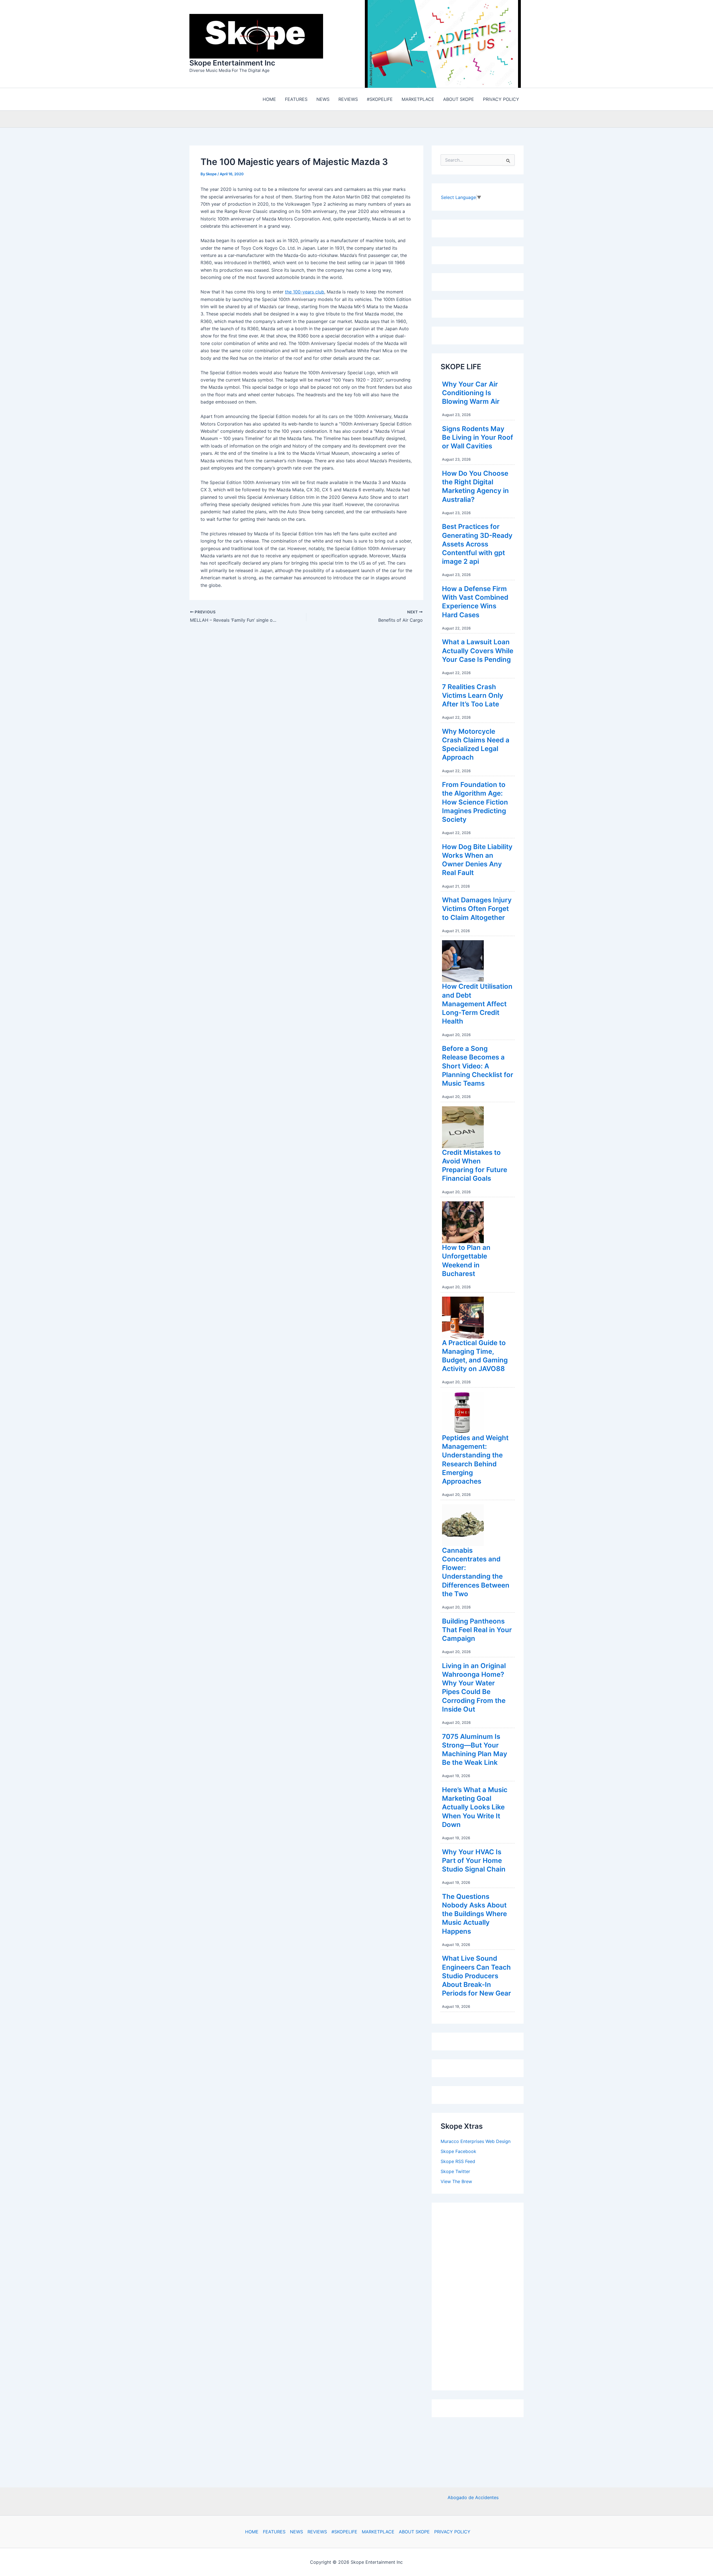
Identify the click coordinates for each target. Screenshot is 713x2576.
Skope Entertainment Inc (232, 64)
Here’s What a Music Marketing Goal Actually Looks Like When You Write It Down (475, 1809)
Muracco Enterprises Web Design (476, 2143)
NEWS (296, 2532)
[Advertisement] (482, 2296)
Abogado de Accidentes (473, 2497)
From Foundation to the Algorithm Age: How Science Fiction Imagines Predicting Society (475, 803)
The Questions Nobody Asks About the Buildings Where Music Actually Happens (474, 1915)
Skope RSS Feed (458, 2163)
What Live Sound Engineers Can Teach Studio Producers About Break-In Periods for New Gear (477, 1977)
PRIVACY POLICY (452, 2532)
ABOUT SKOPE (414, 2532)
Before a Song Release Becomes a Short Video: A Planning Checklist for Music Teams (478, 1067)
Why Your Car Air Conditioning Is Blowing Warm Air (471, 394)
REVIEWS (317, 2532)
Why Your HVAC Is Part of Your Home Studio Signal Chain (474, 1862)
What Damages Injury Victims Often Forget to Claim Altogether (477, 910)
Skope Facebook (458, 2153)
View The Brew (456, 2183)
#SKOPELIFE (344, 2532)
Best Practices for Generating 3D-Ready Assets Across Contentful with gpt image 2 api (477, 545)
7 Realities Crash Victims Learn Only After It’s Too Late (473, 697)
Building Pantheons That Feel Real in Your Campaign (477, 1631)
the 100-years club (305, 293)
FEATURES (274, 2532)
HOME (252, 2532)
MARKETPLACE (378, 2532)
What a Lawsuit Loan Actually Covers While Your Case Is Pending (478, 652)
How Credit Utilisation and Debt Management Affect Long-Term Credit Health (477, 1005)
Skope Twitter (455, 2173)
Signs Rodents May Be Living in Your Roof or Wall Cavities (478, 439)
